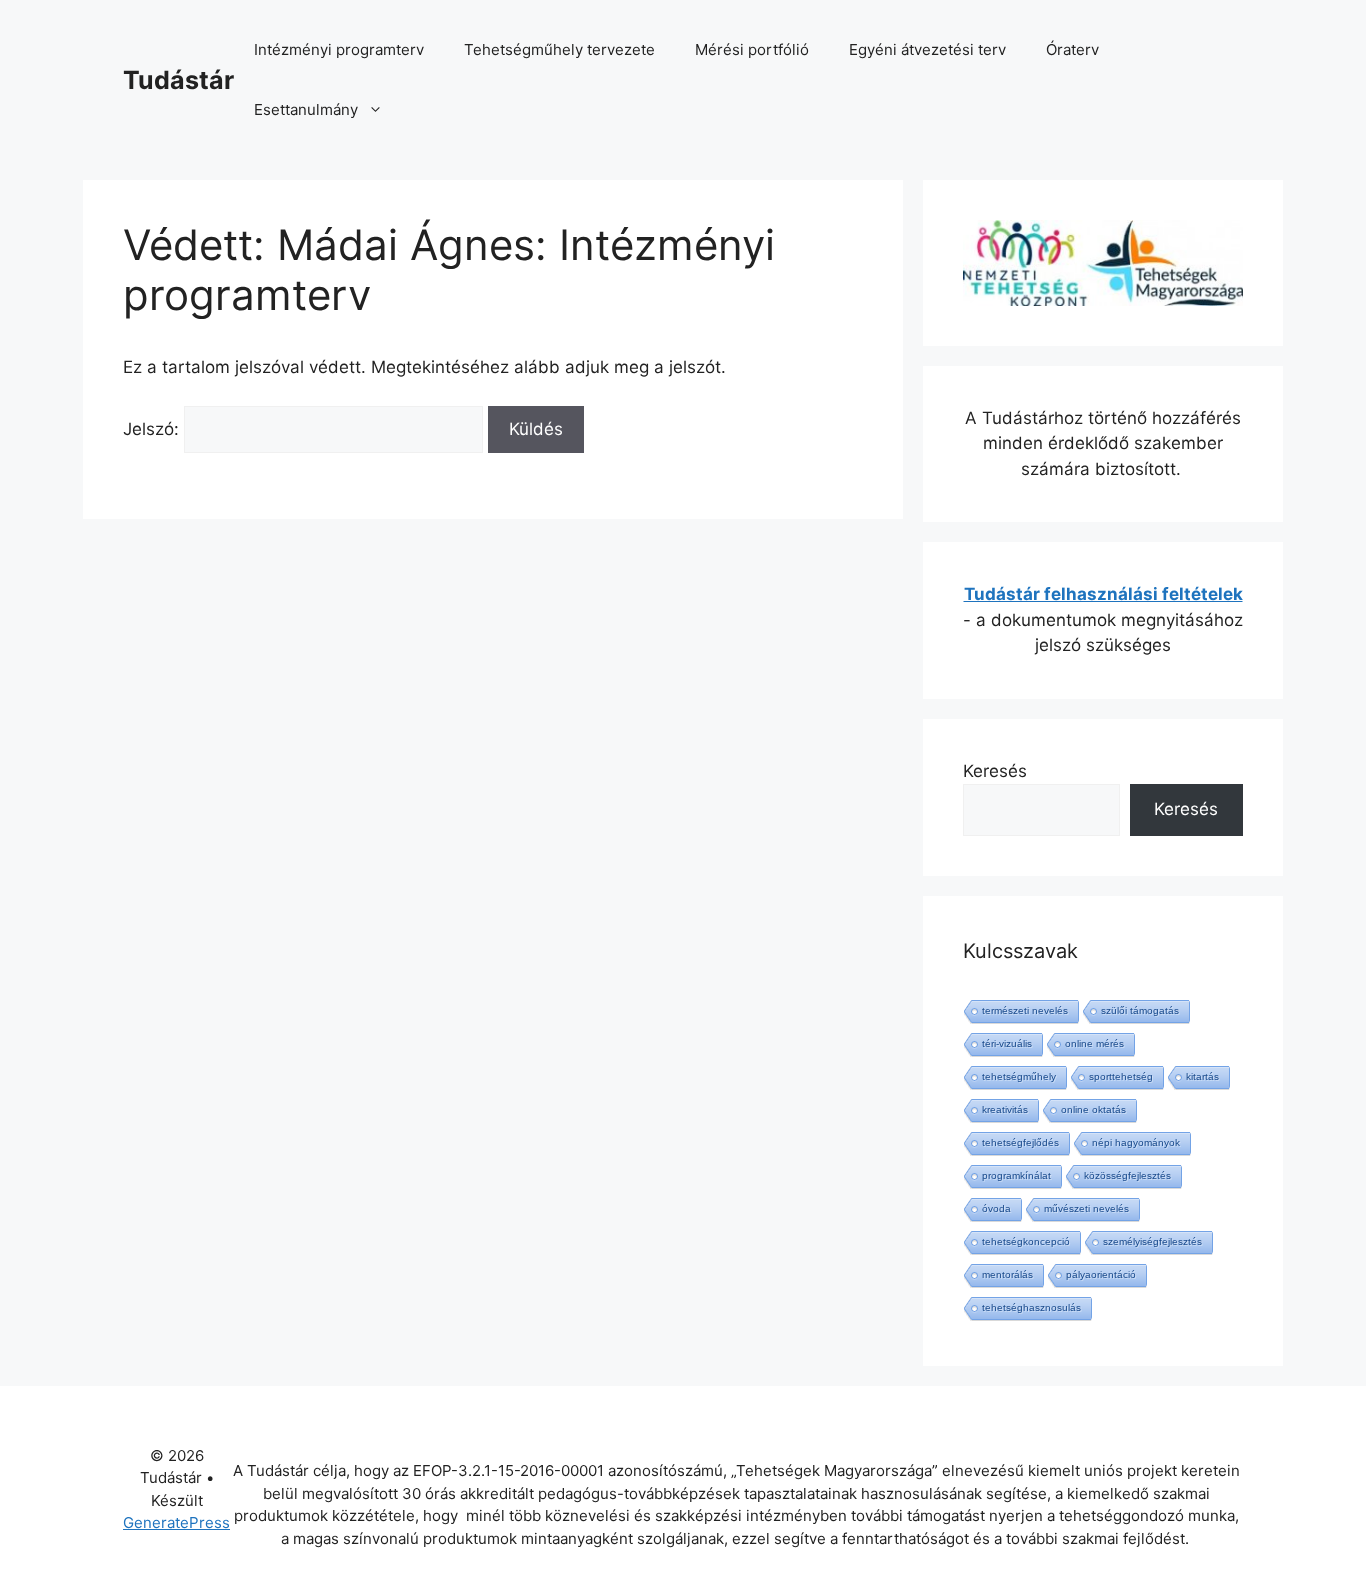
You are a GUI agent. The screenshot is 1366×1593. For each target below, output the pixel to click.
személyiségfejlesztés (1152, 1241)
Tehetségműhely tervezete (559, 49)
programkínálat (1016, 1175)
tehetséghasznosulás (1031, 1307)
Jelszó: (153, 429)
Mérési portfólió (752, 49)
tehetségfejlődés (1020, 1142)
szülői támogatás (1140, 1010)
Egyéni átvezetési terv (927, 49)
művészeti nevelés (1086, 1208)
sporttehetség (1121, 1076)
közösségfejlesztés (1127, 1175)
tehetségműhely (1019, 1076)
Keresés (995, 771)
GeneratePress (176, 1522)
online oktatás (1093, 1109)
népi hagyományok (1136, 1142)
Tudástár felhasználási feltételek (1103, 594)
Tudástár (178, 80)
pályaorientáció (1101, 1274)
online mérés (1094, 1043)
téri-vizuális (1007, 1043)
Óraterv (1072, 49)
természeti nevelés (1025, 1010)
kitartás (1202, 1076)
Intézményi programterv (339, 49)
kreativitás (1005, 1109)
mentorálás (1007, 1274)
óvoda (996, 1208)
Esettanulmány (306, 109)
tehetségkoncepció (1026, 1241)
